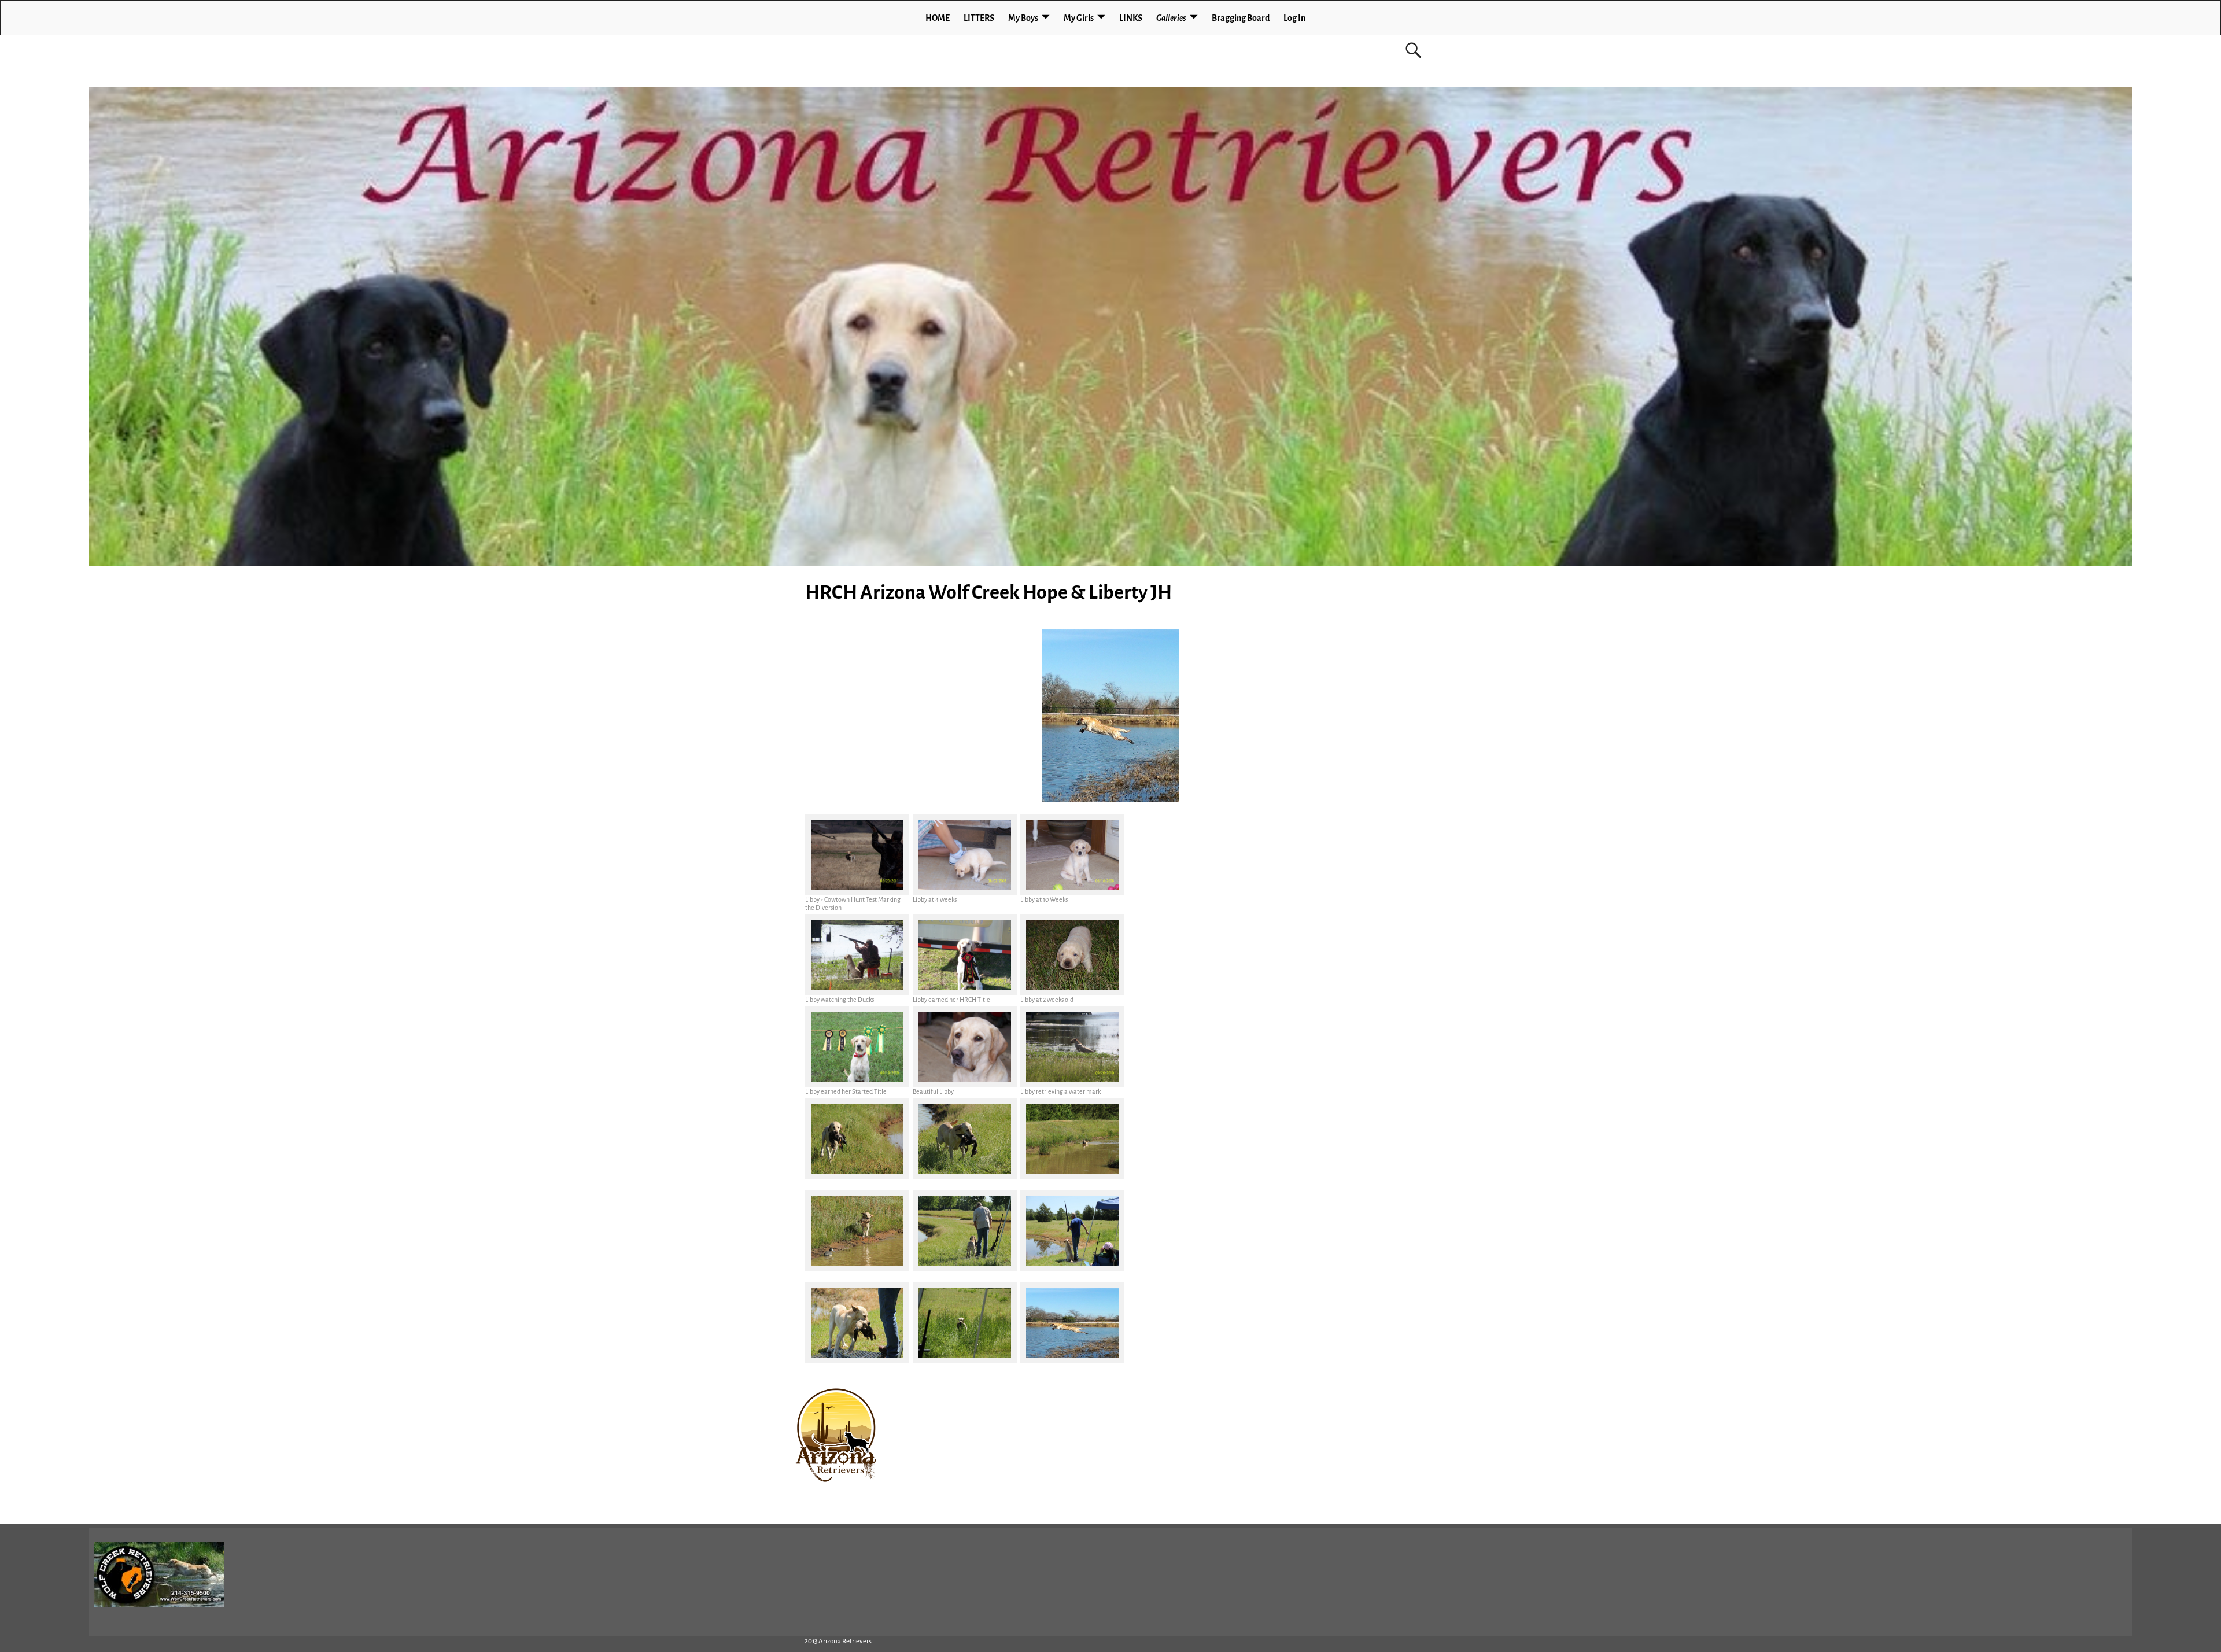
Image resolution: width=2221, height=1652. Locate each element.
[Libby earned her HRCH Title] (965, 955)
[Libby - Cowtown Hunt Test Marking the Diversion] (857, 855)
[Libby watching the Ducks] (857, 955)
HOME (938, 18)
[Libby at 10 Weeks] (1072, 855)
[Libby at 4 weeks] (965, 855)
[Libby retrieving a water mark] (1072, 1047)
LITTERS (979, 18)
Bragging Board (1241, 18)
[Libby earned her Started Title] (857, 1047)
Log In (1294, 18)
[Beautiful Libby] (965, 1047)
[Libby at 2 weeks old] (1072, 955)
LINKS (1131, 18)
